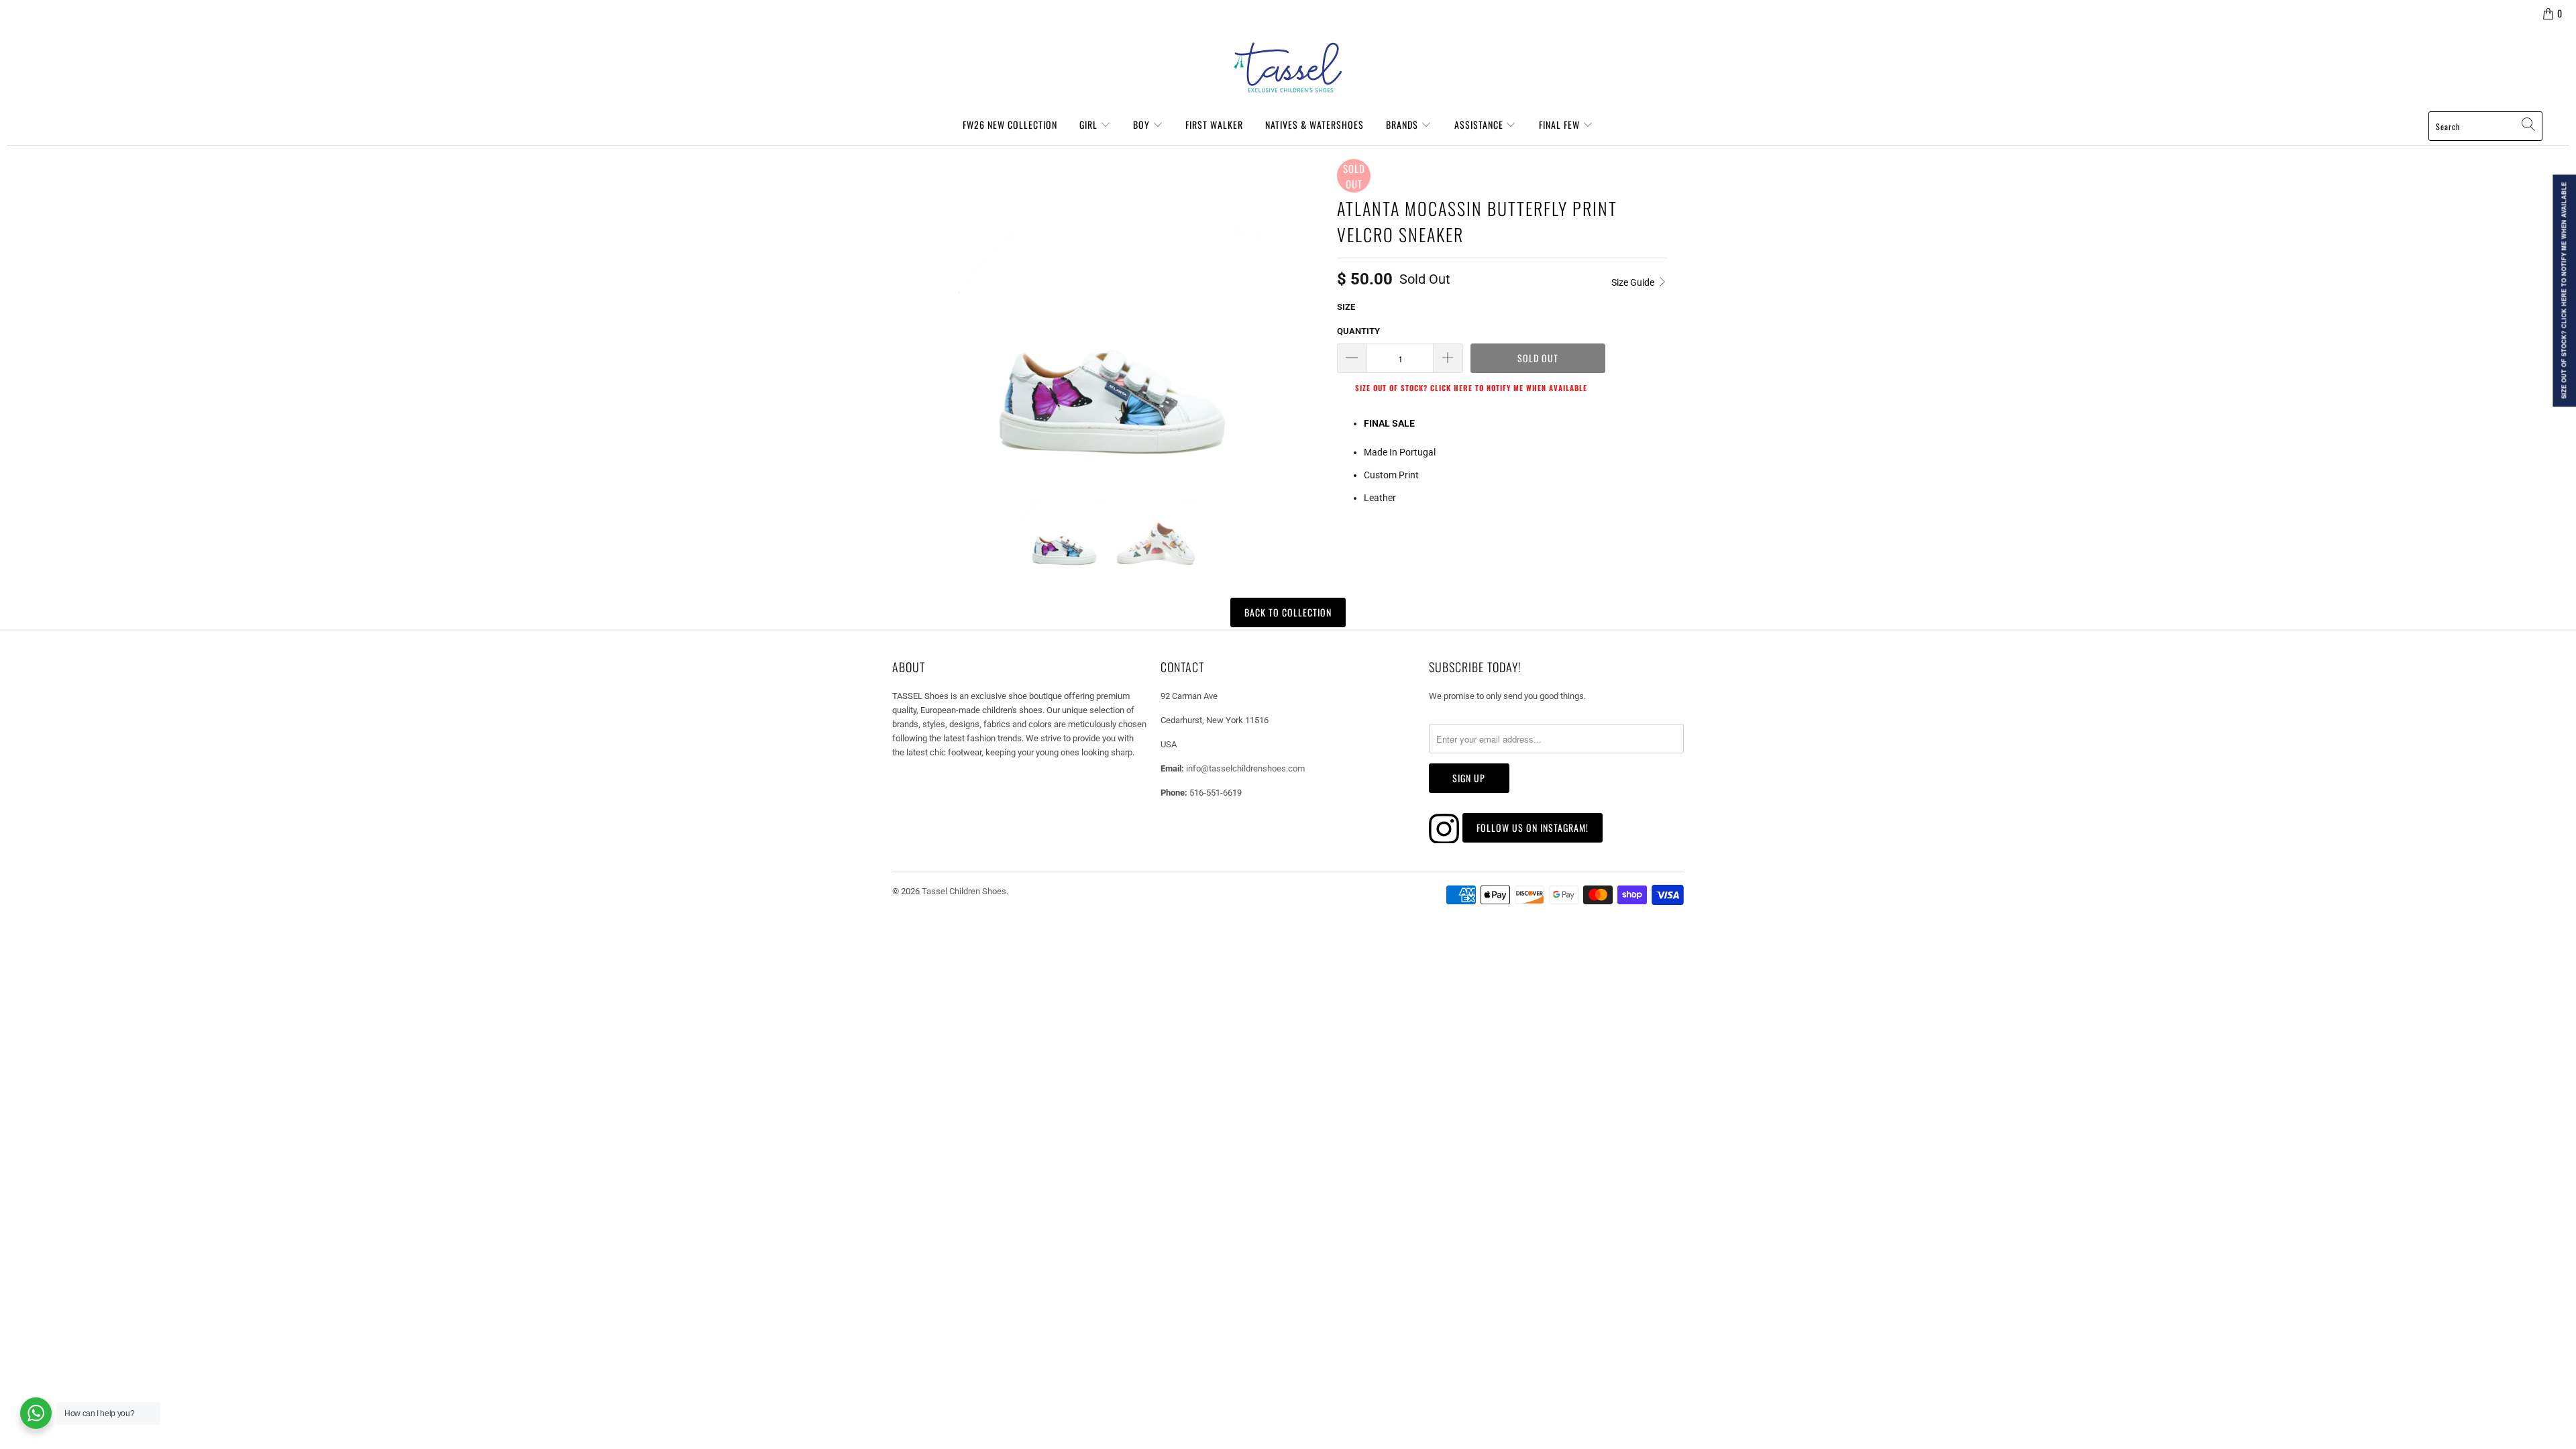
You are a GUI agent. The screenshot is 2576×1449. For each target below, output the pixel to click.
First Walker (1214, 124)
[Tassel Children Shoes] (1288, 68)
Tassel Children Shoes (964, 891)
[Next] (1311, 310)
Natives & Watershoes (1314, 124)
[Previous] (908, 310)
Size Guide (1634, 282)
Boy (1143, 124)
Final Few (1561, 124)
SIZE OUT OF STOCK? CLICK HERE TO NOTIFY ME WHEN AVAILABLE (1471, 388)
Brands (1403, 124)
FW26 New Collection (1010, 124)
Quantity (1358, 331)
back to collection (1288, 612)
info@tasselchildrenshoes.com (1245, 768)
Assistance (1480, 124)
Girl (1090, 124)
